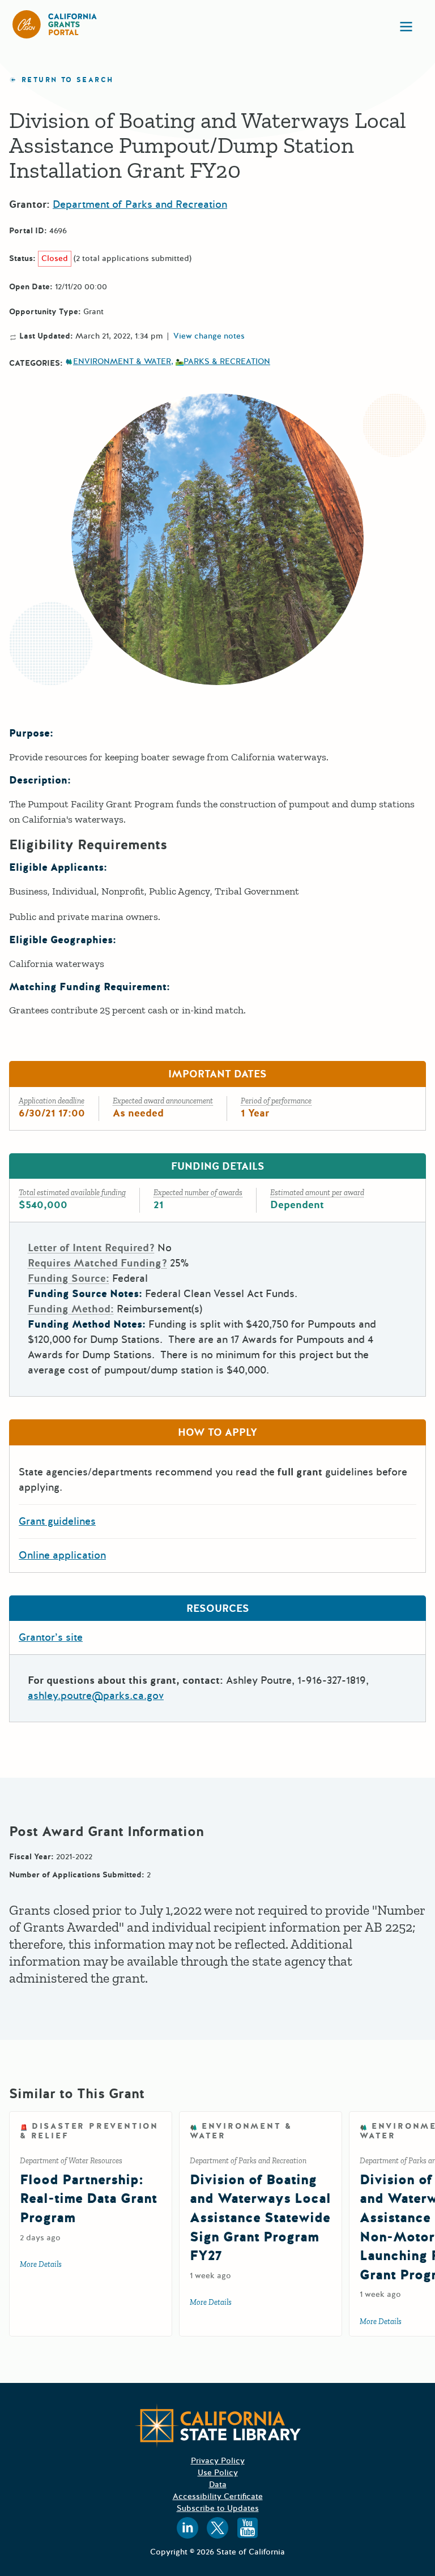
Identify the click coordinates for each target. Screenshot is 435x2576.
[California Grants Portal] (55, 24)
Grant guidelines (57, 1521)
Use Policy (218, 2473)
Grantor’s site (51, 1637)
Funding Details (218, 1166)
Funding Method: (71, 1309)
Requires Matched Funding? (97, 1263)
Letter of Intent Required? (91, 1248)
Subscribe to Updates (218, 2508)
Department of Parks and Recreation (140, 204)
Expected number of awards (198, 1193)
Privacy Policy (218, 2461)
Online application (62, 1555)
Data (218, 2485)
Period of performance (276, 1101)
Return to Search (67, 80)
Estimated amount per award (317, 1193)
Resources (218, 1608)
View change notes (209, 336)
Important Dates (217, 1074)
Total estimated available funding (72, 1193)
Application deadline (52, 1101)
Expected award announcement (163, 1101)
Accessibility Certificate (218, 2496)
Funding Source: (69, 1278)
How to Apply (217, 1432)
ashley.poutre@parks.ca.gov (96, 1696)
